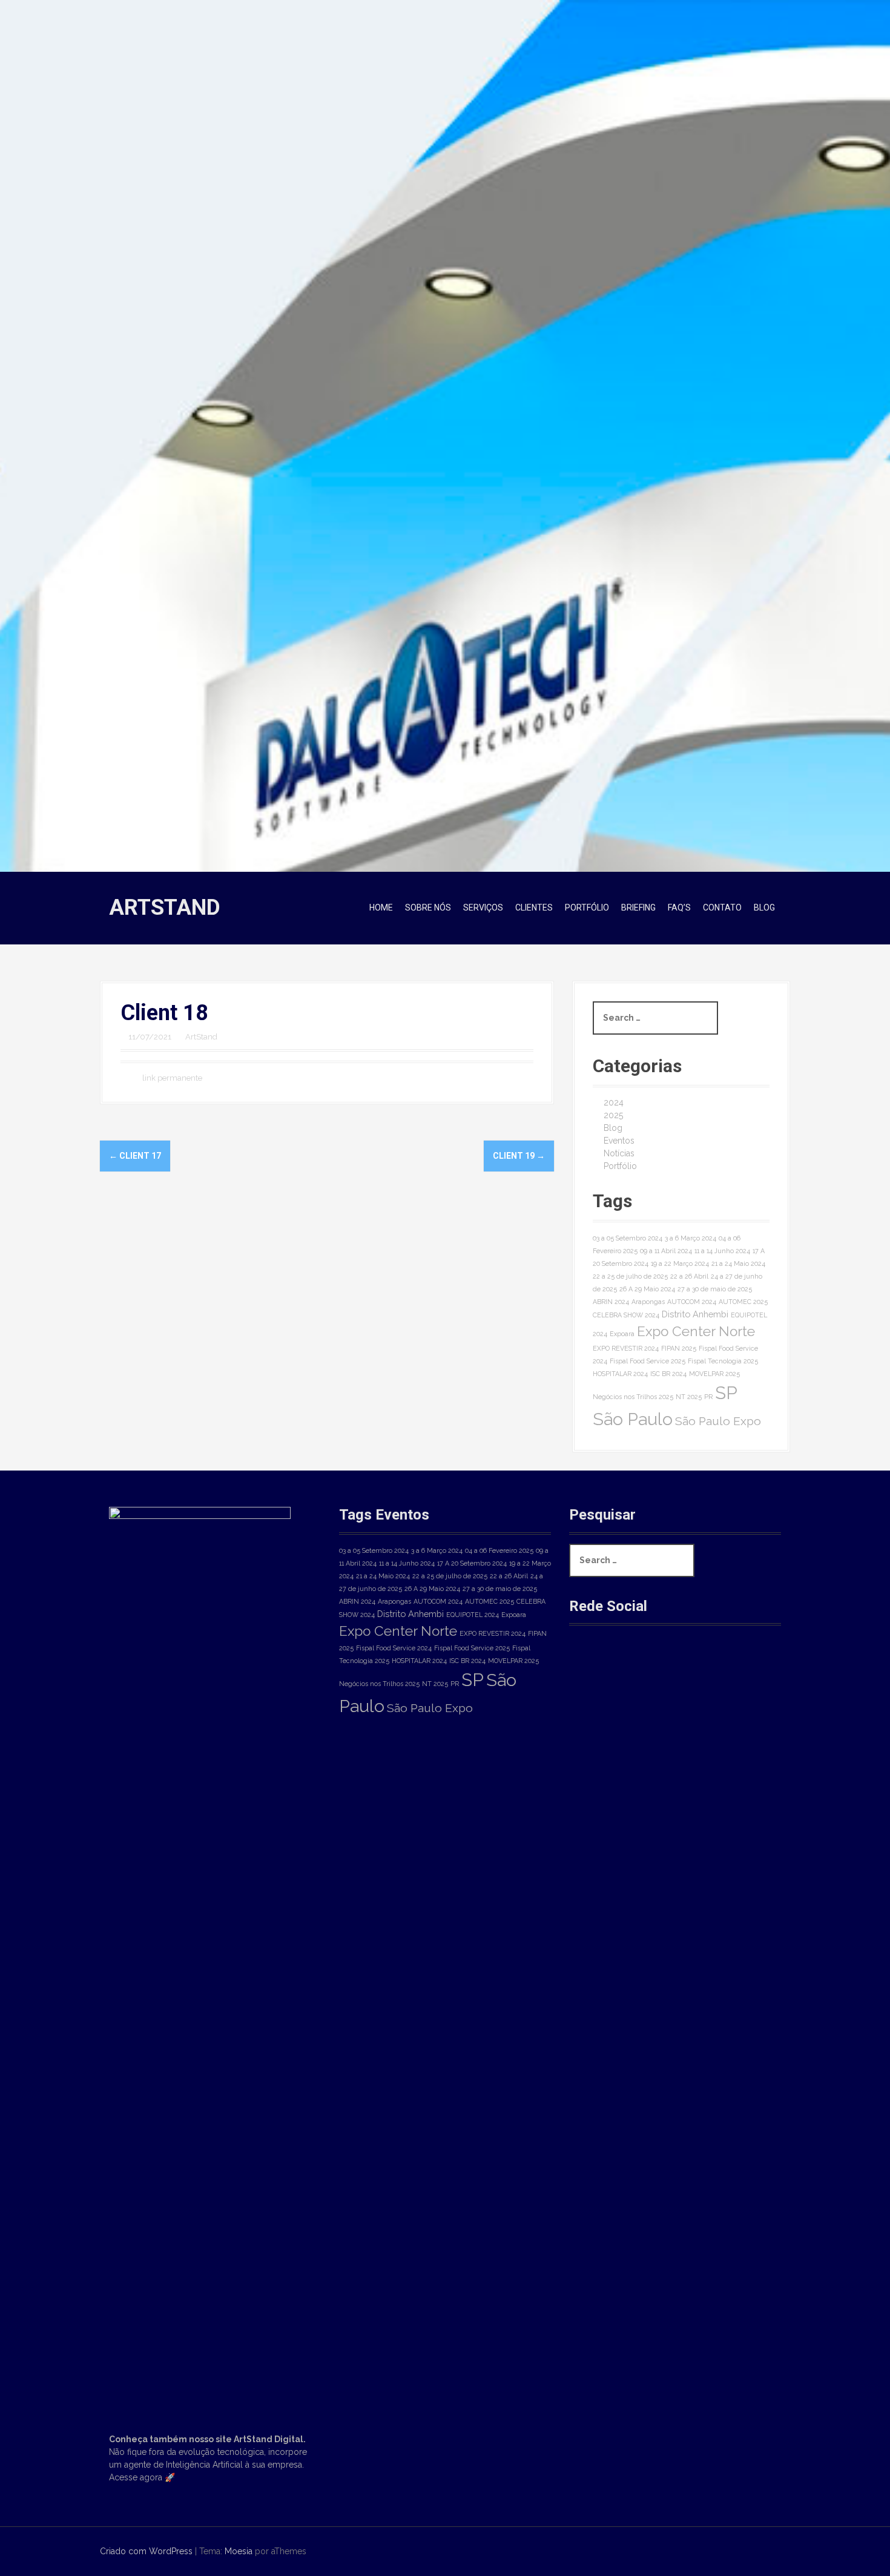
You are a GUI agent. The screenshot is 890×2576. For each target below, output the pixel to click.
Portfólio (587, 908)
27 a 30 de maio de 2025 (715, 1289)
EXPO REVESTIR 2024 (626, 1348)
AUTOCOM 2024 (692, 1302)
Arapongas (648, 1302)
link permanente (171, 1078)
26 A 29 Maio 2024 (647, 1289)
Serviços (483, 908)
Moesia (239, 2551)
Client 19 (519, 1156)
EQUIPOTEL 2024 (473, 1615)
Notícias (619, 1153)
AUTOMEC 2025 (743, 1302)
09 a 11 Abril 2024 (666, 1251)
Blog (764, 908)
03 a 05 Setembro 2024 (628, 1238)
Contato (722, 908)
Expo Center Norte (696, 1331)
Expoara (622, 1334)
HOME (381, 908)
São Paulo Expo (718, 1421)
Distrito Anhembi (695, 1314)
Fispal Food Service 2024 (394, 1648)
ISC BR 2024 (668, 1374)
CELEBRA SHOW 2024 (626, 1315)
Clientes (534, 908)
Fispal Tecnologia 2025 (723, 1361)
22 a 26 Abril (689, 1276)
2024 (614, 1102)
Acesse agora (136, 2477)
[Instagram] (629, 1667)
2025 (613, 1115)
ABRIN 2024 (611, 1302)
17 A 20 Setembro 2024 (472, 1563)
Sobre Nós (428, 908)
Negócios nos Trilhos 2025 (633, 1397)
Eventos (619, 1141)
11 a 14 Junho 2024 (722, 1251)
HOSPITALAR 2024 (620, 1374)
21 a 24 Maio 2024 (738, 1263)
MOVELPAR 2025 (714, 1374)
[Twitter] (669, 1667)
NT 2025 (689, 1397)
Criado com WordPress (146, 2551)
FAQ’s (679, 908)
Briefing (638, 908)
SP (726, 1393)
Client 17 (135, 1156)
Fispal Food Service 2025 (648, 1361)
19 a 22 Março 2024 (680, 1263)
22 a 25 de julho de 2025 (630, 1276)
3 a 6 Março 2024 (691, 1238)
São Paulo (633, 1419)
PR (708, 1397)
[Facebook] (588, 1667)
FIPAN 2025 (679, 1348)
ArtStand (165, 908)
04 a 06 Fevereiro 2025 (499, 1550)
